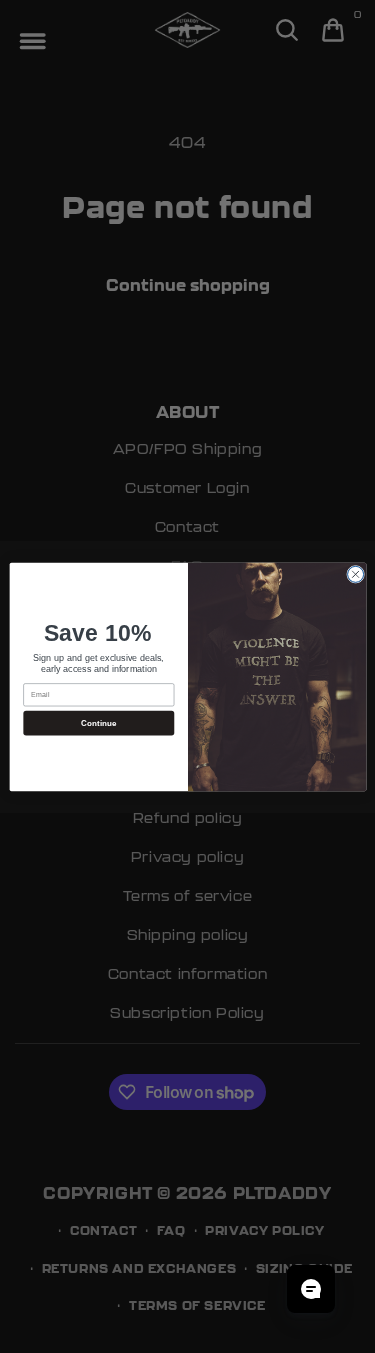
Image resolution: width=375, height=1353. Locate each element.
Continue (98, 722)
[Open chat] (311, 1289)
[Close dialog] (355, 574)
